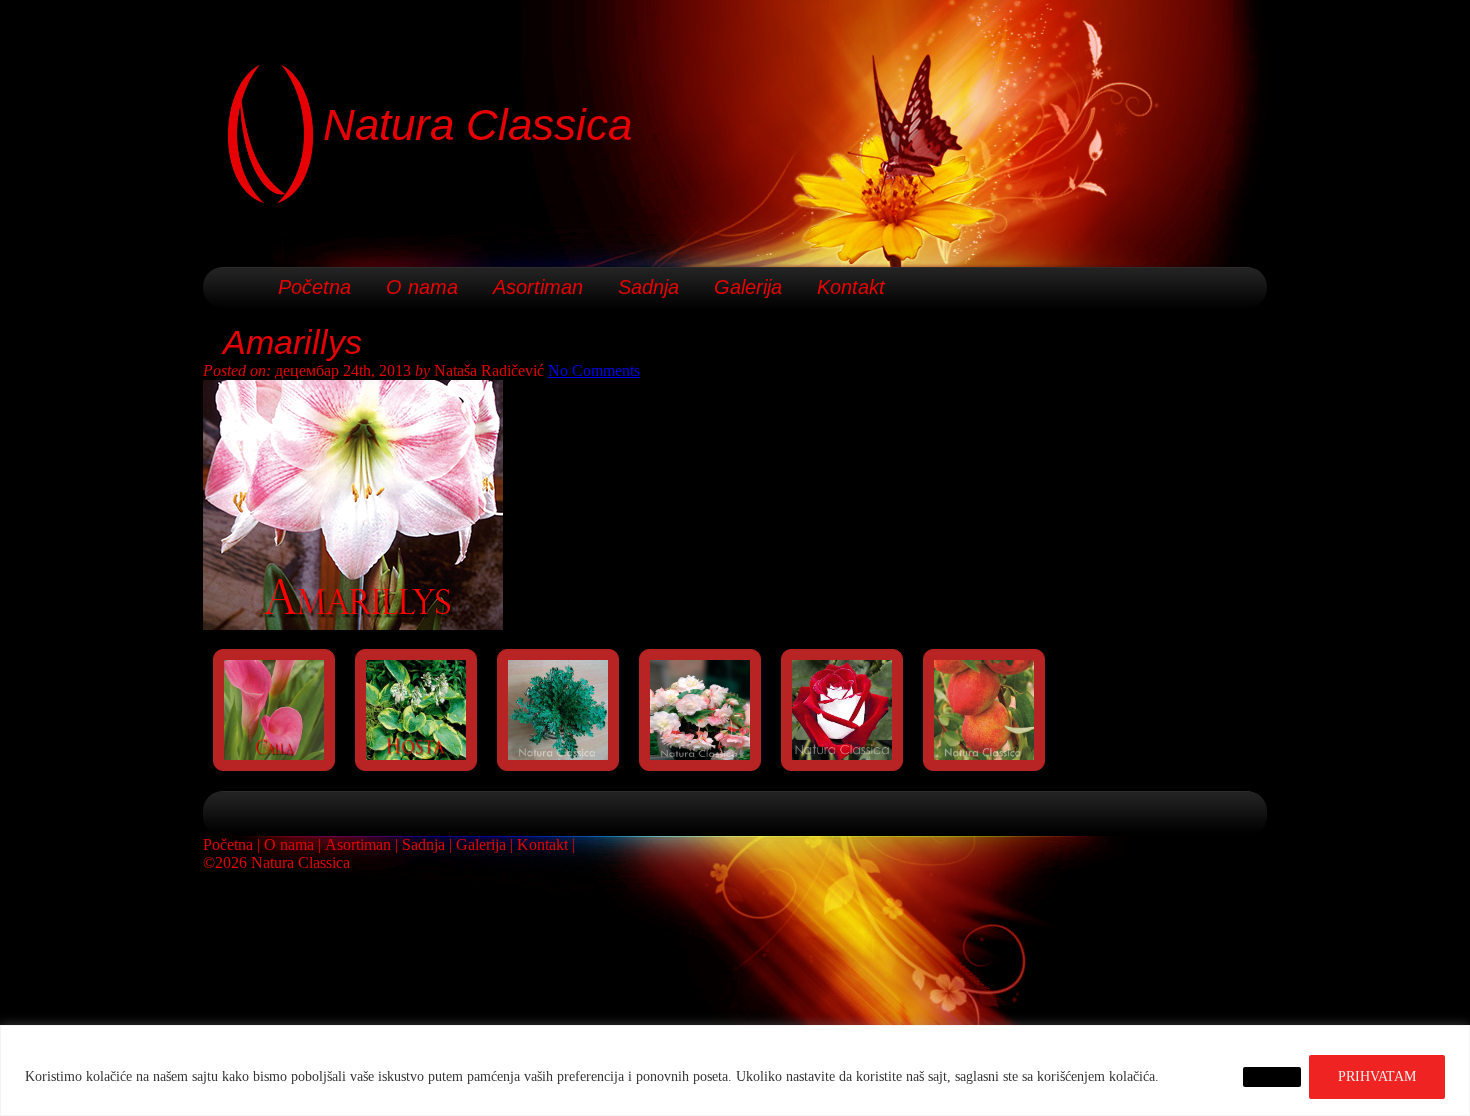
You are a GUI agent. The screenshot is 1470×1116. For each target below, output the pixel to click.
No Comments (594, 370)
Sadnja (648, 287)
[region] (735, 1070)
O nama (422, 287)
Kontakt (851, 287)
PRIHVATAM (1377, 1076)
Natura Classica (477, 124)
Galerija (748, 287)
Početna (314, 287)
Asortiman (538, 287)
